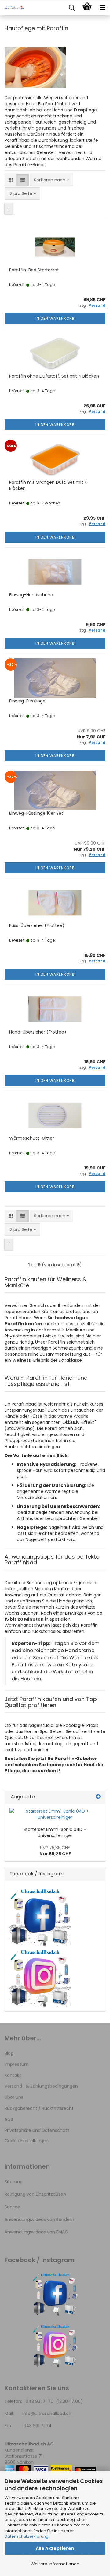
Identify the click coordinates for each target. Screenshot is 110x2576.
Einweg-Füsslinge (27, 701)
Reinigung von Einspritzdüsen (35, 2194)
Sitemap (14, 2182)
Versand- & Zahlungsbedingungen (41, 2086)
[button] (11, 180)
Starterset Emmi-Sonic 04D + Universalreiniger (55, 1832)
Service (12, 2207)
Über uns (14, 2097)
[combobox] (51, 180)
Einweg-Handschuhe (31, 595)
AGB (9, 2119)
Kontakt (13, 2075)
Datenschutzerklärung (27, 2536)
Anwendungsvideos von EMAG (36, 2232)
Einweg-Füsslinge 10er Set (36, 813)
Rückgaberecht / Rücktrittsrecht (39, 2108)
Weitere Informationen (55, 2564)
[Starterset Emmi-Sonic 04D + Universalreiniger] (55, 1814)
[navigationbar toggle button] (102, 8)
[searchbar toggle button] (72, 8)
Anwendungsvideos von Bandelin (39, 2219)
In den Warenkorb (55, 318)
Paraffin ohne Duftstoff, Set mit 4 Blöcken (54, 376)
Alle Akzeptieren (55, 2548)
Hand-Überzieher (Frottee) (38, 1032)
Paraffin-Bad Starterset (34, 270)
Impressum (17, 2064)
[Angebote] (98, 1797)
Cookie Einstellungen (27, 2141)
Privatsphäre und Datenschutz (37, 2130)
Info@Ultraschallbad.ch (47, 2414)
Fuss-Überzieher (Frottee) (37, 925)
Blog (9, 2053)
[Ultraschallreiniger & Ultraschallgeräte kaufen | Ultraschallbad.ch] (12, 8)
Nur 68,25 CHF (55, 1851)
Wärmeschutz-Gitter (32, 1138)
